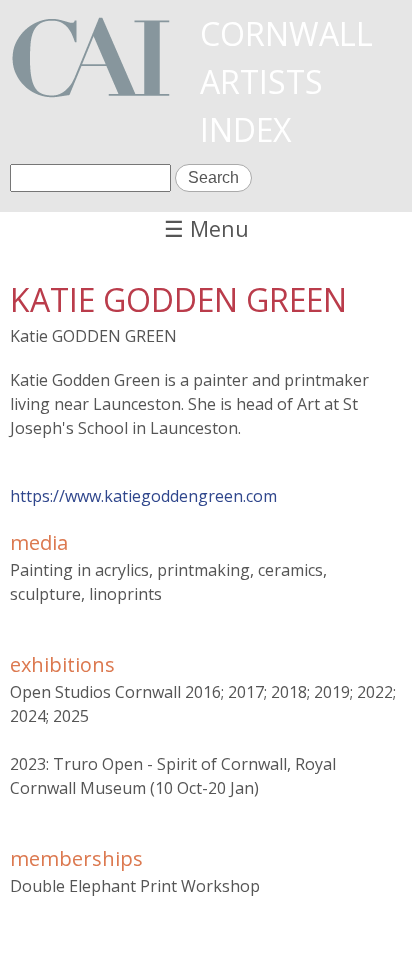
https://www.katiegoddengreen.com (143, 496)
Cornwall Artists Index (286, 81)
